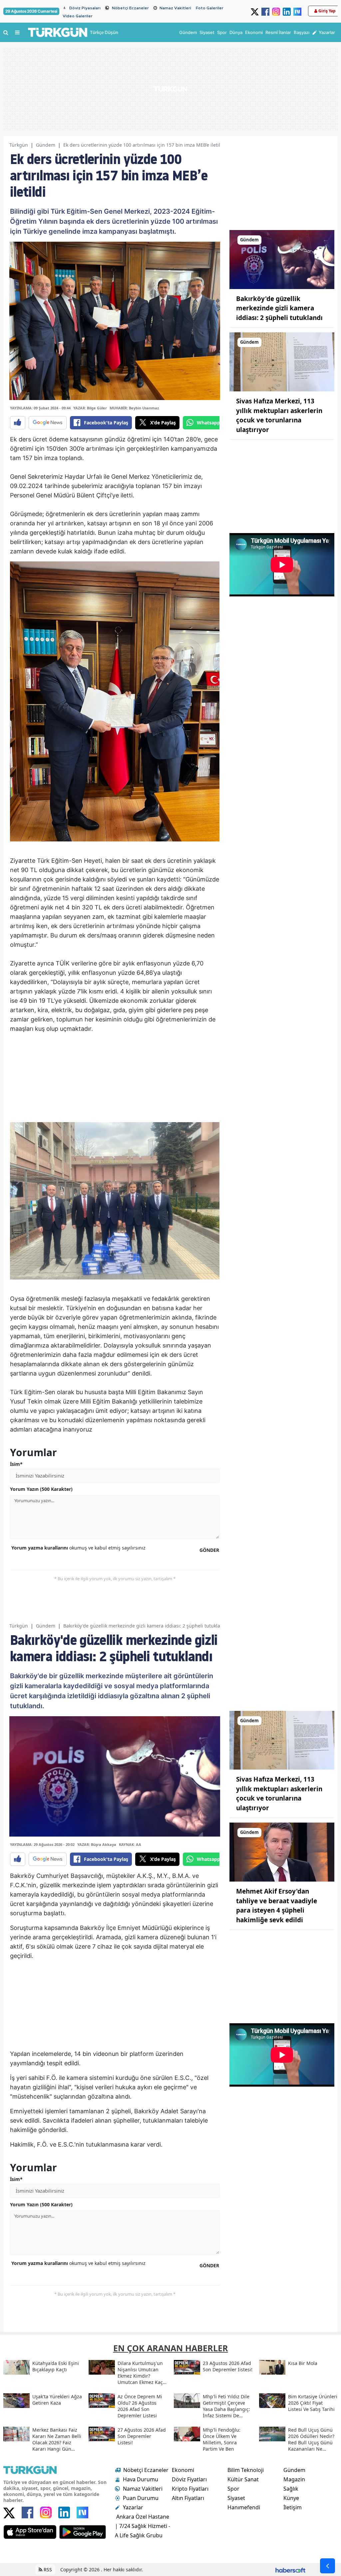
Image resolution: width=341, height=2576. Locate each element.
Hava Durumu (141, 2479)
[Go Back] (328, 2566)
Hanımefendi (244, 2507)
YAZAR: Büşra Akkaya (97, 1844)
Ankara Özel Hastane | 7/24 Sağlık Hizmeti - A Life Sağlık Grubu (143, 2526)
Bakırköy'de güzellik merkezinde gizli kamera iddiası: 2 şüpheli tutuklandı (279, 308)
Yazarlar (133, 2507)
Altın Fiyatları (188, 2498)
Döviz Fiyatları (189, 2479)
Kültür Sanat (243, 2479)
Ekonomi (183, 2470)
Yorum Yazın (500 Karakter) (41, 1489)
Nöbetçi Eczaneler (130, 8)
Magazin (294, 2479)
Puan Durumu (141, 2498)
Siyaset (236, 2498)
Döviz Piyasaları (85, 8)
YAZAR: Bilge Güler (90, 408)
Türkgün (19, 145)
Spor (233, 2489)
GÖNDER (209, 1550)
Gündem (46, 145)
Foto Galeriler (210, 8)
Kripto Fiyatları (190, 2489)
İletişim (293, 2507)
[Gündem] (282, 259)
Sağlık (291, 2489)
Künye (291, 2498)
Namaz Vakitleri (175, 8)
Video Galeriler (78, 16)
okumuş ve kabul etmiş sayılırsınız (78, 1548)
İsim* (16, 1464)
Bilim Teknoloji (246, 2470)
